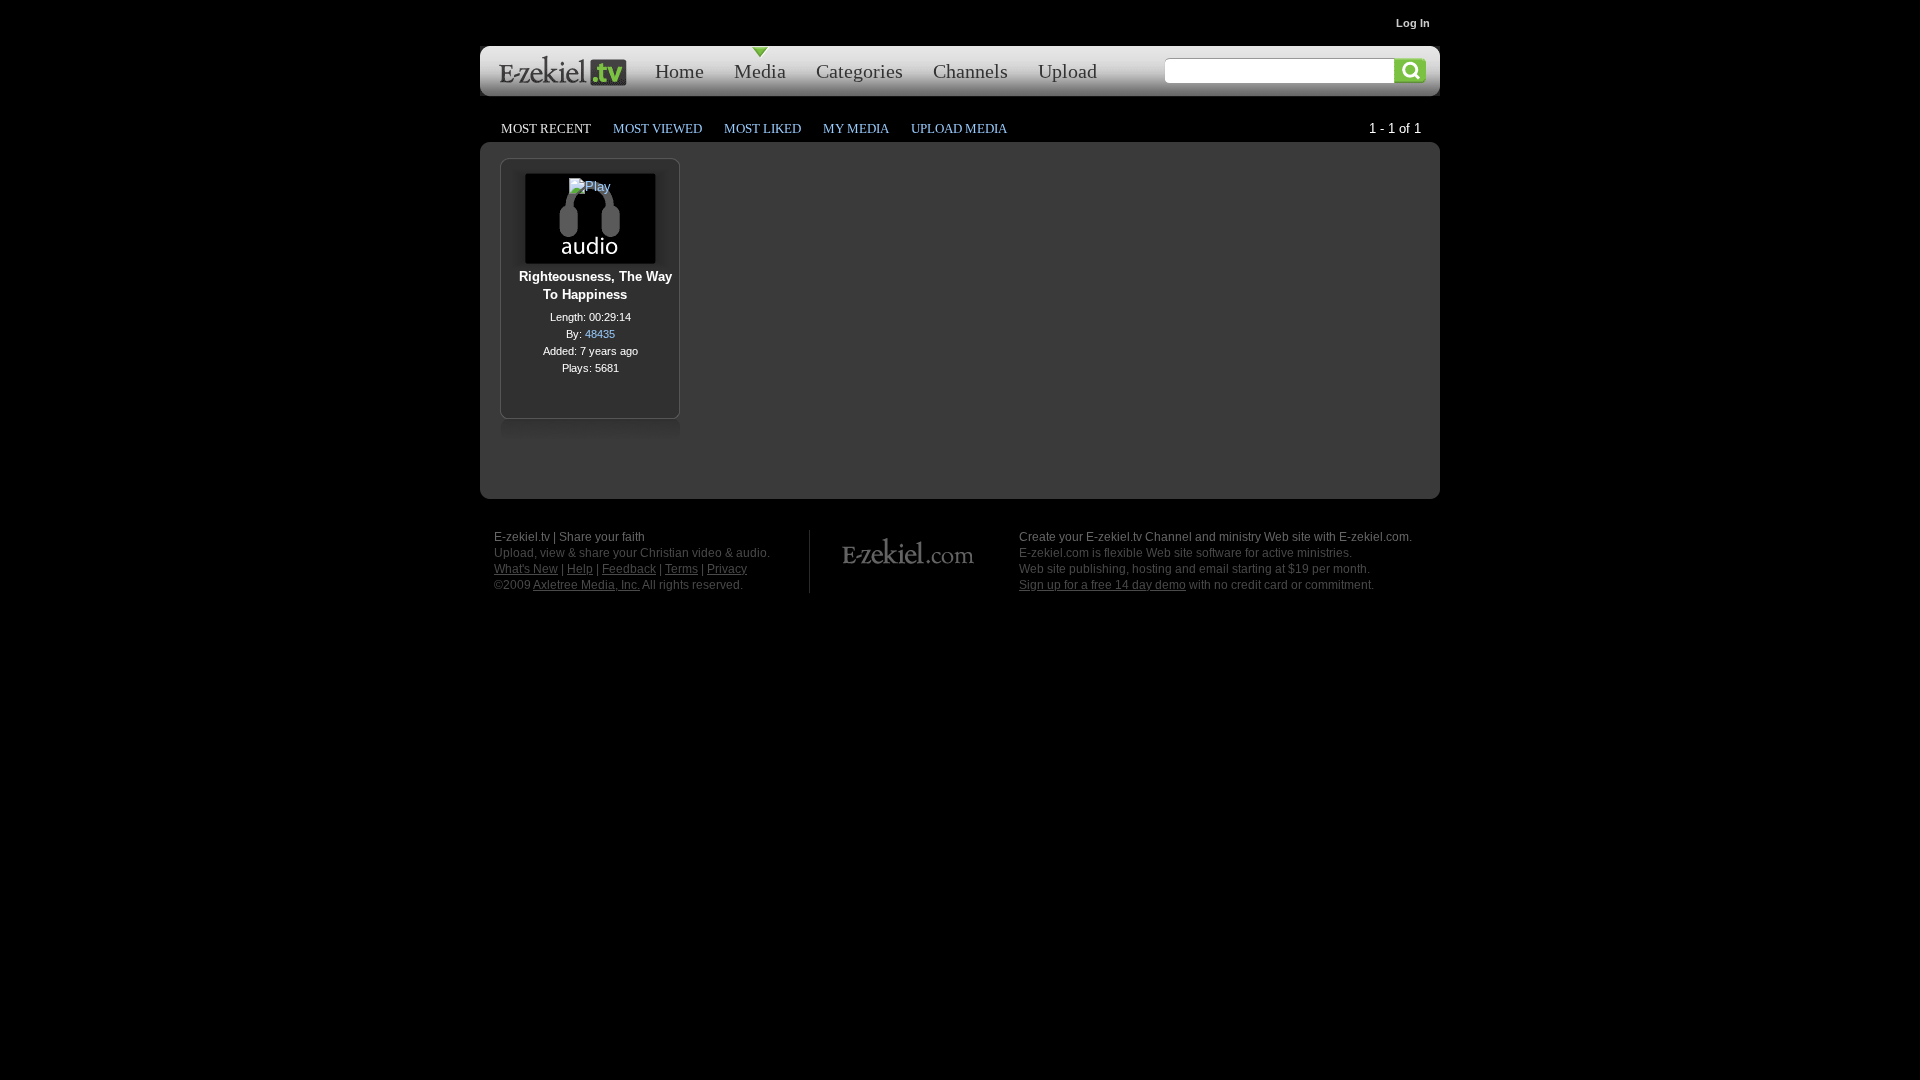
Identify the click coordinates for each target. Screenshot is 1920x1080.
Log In (1413, 23)
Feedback (629, 569)
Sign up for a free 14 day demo (1102, 585)
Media (760, 70)
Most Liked (762, 128)
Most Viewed (657, 128)
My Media (856, 128)
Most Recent (546, 128)
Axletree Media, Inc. (586, 585)
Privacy (727, 569)
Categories (859, 70)
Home (679, 70)
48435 (600, 334)
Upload (1067, 70)
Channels (970, 70)
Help (580, 569)
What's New (526, 569)
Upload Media (959, 128)
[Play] (590, 191)
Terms (681, 569)
